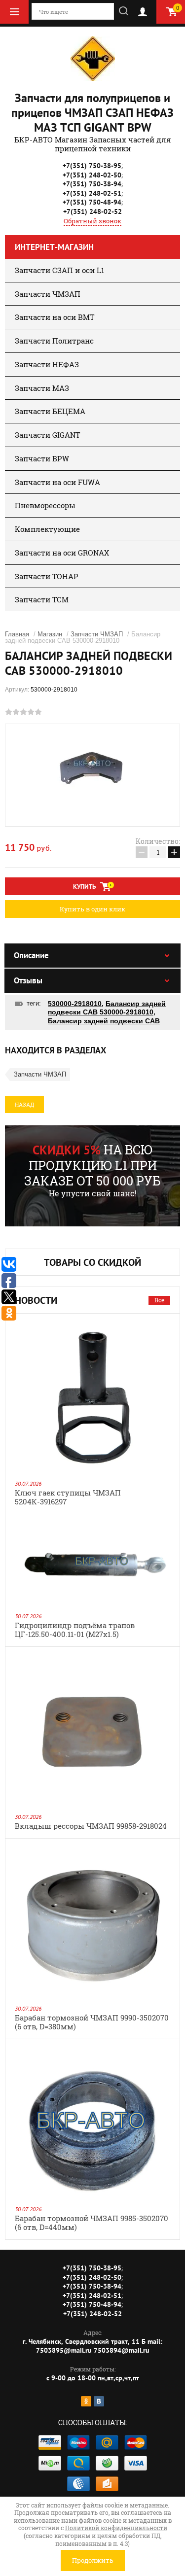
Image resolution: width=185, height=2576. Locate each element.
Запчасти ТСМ (42, 599)
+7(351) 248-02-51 (92, 193)
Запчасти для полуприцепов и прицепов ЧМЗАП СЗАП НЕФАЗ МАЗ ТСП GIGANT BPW (92, 113)
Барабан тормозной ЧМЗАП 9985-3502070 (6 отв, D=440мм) (92, 2223)
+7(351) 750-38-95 (92, 166)
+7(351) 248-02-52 (92, 211)
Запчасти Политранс (54, 341)
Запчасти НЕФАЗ (47, 364)
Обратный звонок (92, 221)
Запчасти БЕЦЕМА (50, 411)
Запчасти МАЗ (42, 388)
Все (159, 1300)
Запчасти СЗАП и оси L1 (59, 270)
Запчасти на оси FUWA (57, 482)
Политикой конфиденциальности (116, 2528)
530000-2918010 (75, 1004)
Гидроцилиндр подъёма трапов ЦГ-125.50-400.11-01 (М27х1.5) (75, 1630)
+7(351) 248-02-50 (92, 175)
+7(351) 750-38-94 (92, 184)
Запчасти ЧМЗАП (48, 294)
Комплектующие (47, 529)
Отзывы (28, 980)
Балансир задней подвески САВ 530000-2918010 (107, 1008)
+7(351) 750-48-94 (92, 202)
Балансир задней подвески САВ (104, 1021)
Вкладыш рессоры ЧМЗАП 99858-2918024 (91, 1826)
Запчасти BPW (42, 458)
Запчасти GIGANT (47, 435)
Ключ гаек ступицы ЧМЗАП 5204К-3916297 (68, 1497)
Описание (31, 955)
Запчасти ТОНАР (47, 576)
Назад (24, 1104)
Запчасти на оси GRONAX (62, 553)
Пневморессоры (45, 505)
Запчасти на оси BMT (55, 317)
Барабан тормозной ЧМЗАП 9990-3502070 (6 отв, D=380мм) (92, 2022)
